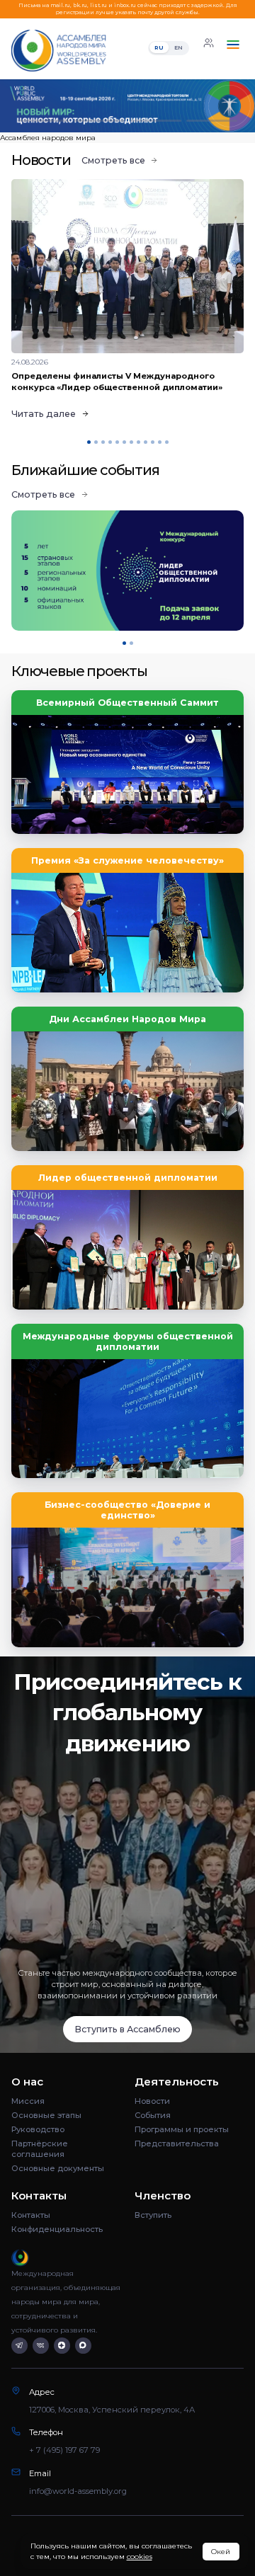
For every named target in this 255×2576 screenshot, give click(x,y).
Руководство (38, 2129)
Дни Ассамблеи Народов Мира (127, 1019)
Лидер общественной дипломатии (128, 1178)
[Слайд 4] (212, 121)
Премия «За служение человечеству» (127, 860)
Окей (221, 2552)
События (153, 2115)
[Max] (83, 2346)
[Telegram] (19, 2346)
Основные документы (58, 2168)
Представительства (177, 2143)
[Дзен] (62, 2346)
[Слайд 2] (99, 121)
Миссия (28, 2101)
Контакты (31, 2215)
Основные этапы (46, 2115)
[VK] (41, 2346)
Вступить (153, 2215)
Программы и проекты (182, 2129)
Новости (152, 2101)
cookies (140, 2557)
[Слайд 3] (156, 121)
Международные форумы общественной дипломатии (128, 1341)
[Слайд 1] (43, 121)
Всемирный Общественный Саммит (127, 703)
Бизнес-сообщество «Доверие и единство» (127, 1510)
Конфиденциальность (57, 2229)
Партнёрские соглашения (40, 2149)
